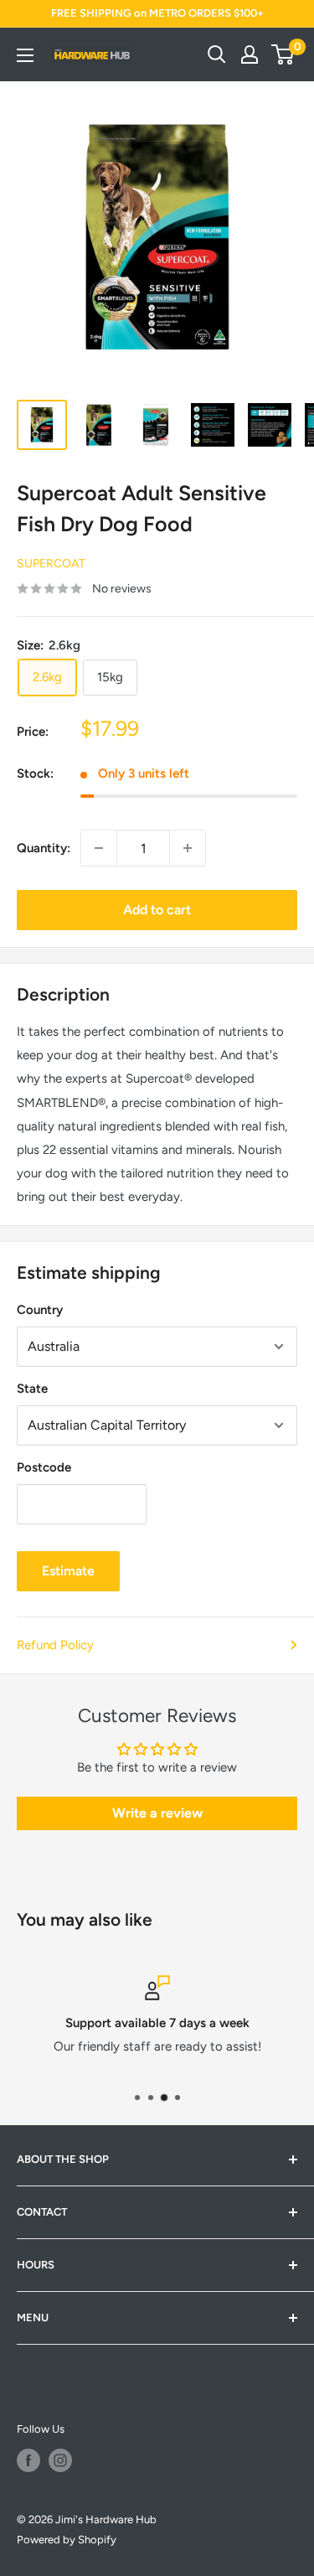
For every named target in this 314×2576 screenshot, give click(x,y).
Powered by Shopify (67, 2540)
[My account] (250, 54)
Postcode (44, 1467)
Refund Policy (55, 1645)
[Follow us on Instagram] (60, 2460)
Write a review (157, 1813)
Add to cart (157, 910)
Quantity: (44, 848)
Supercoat (51, 564)
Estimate (68, 1571)
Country (40, 1310)
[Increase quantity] (188, 848)
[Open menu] (25, 55)
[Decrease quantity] (99, 848)
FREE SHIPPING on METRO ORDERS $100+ (157, 13)
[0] (283, 54)
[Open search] (217, 54)
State (32, 1389)
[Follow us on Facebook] (28, 2460)
